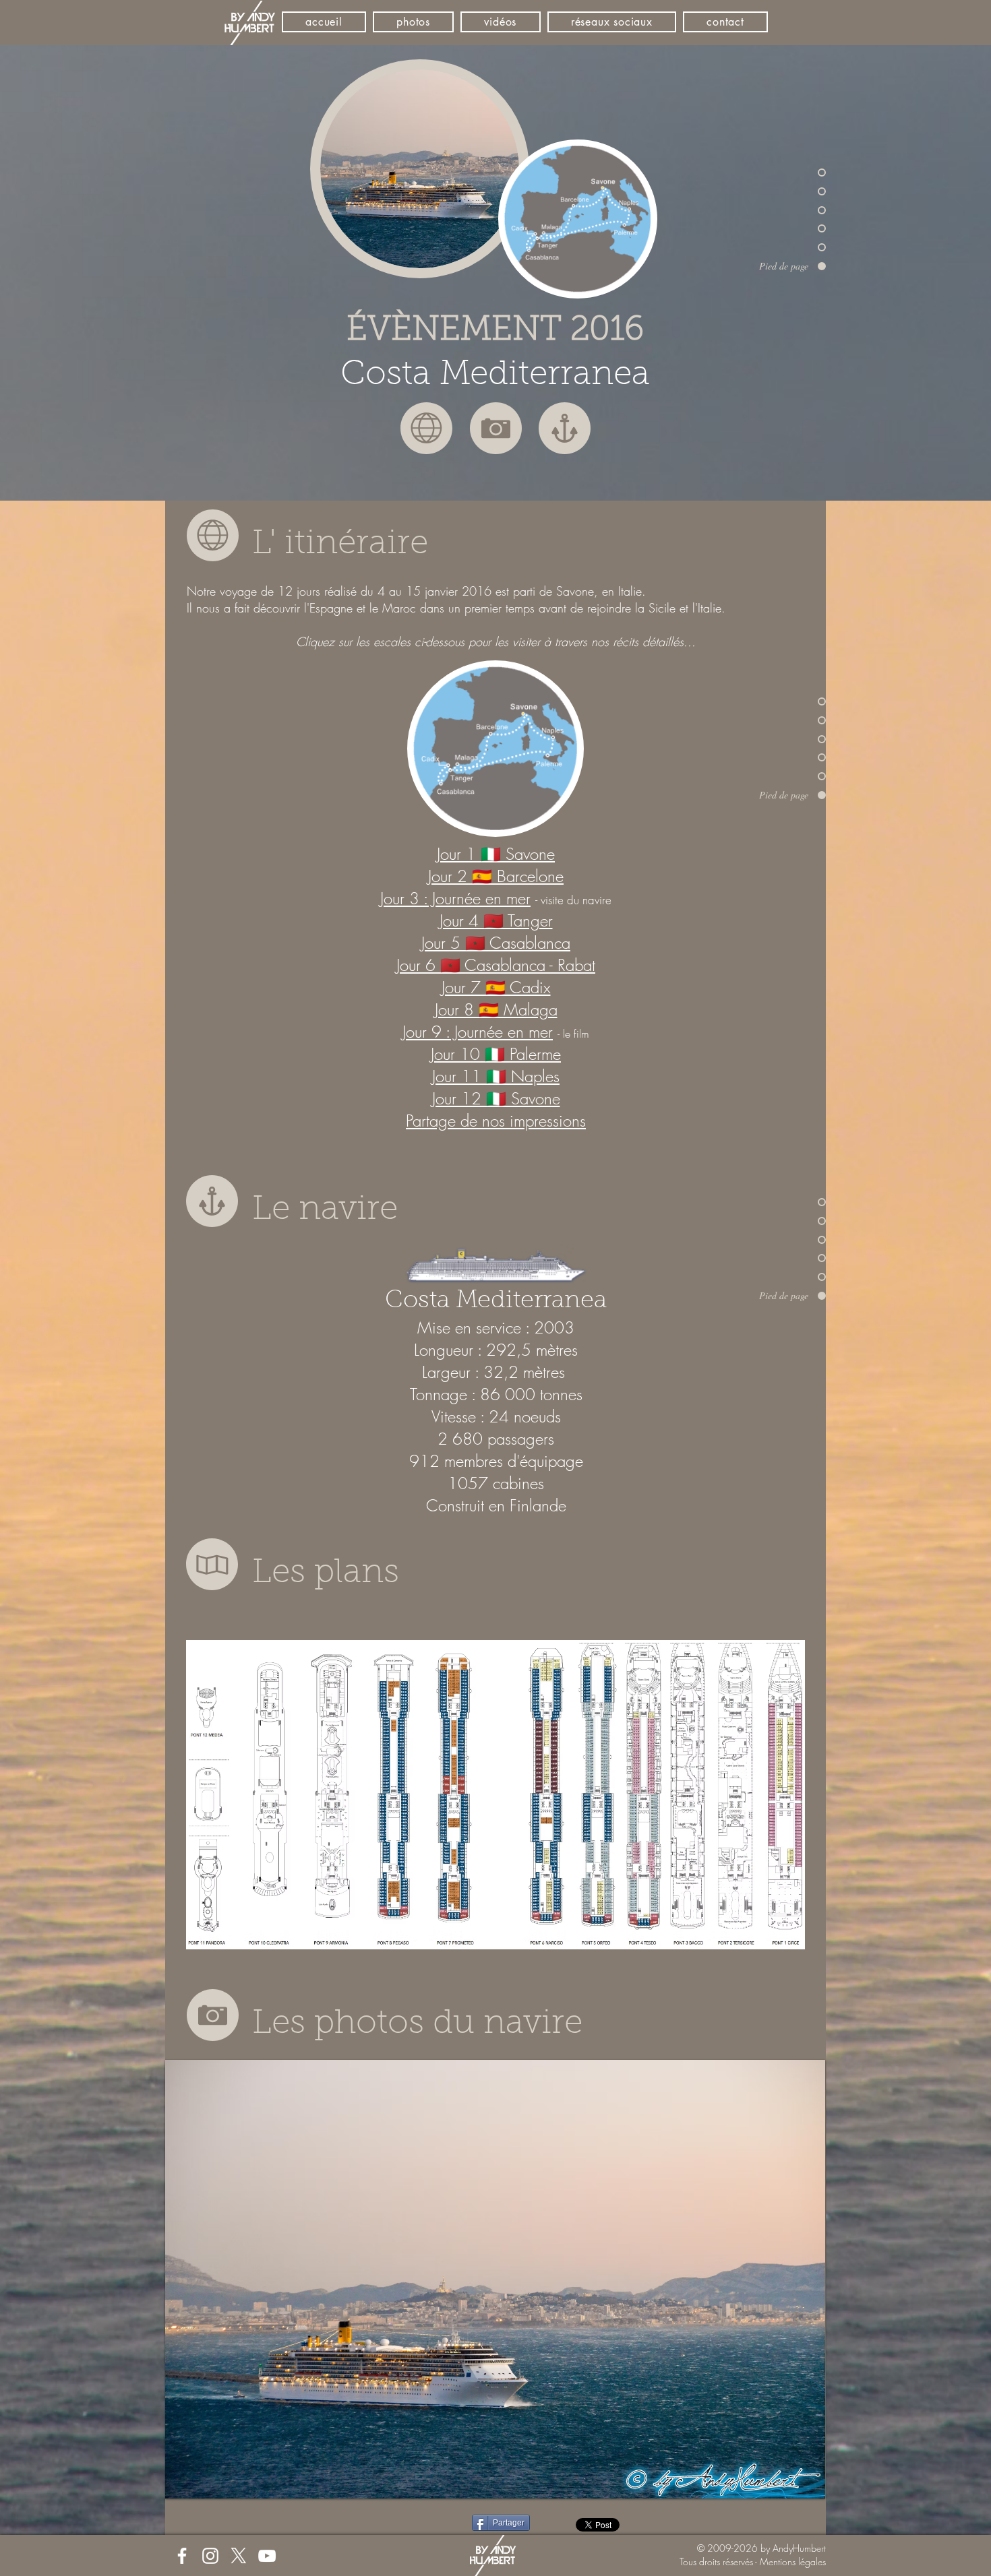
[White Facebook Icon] (182, 2556)
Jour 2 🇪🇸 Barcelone (496, 876)
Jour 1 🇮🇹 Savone (496, 854)
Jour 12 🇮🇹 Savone (496, 1098)
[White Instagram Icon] (210, 2556)
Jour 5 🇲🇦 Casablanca (496, 943)
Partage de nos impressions (496, 1121)
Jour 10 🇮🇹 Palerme (496, 1054)
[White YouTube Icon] (267, 2556)
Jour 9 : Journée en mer (478, 1032)
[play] (797, 2487)
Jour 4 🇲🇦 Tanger (496, 920)
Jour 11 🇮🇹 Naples (496, 1076)
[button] (495, 2279)
